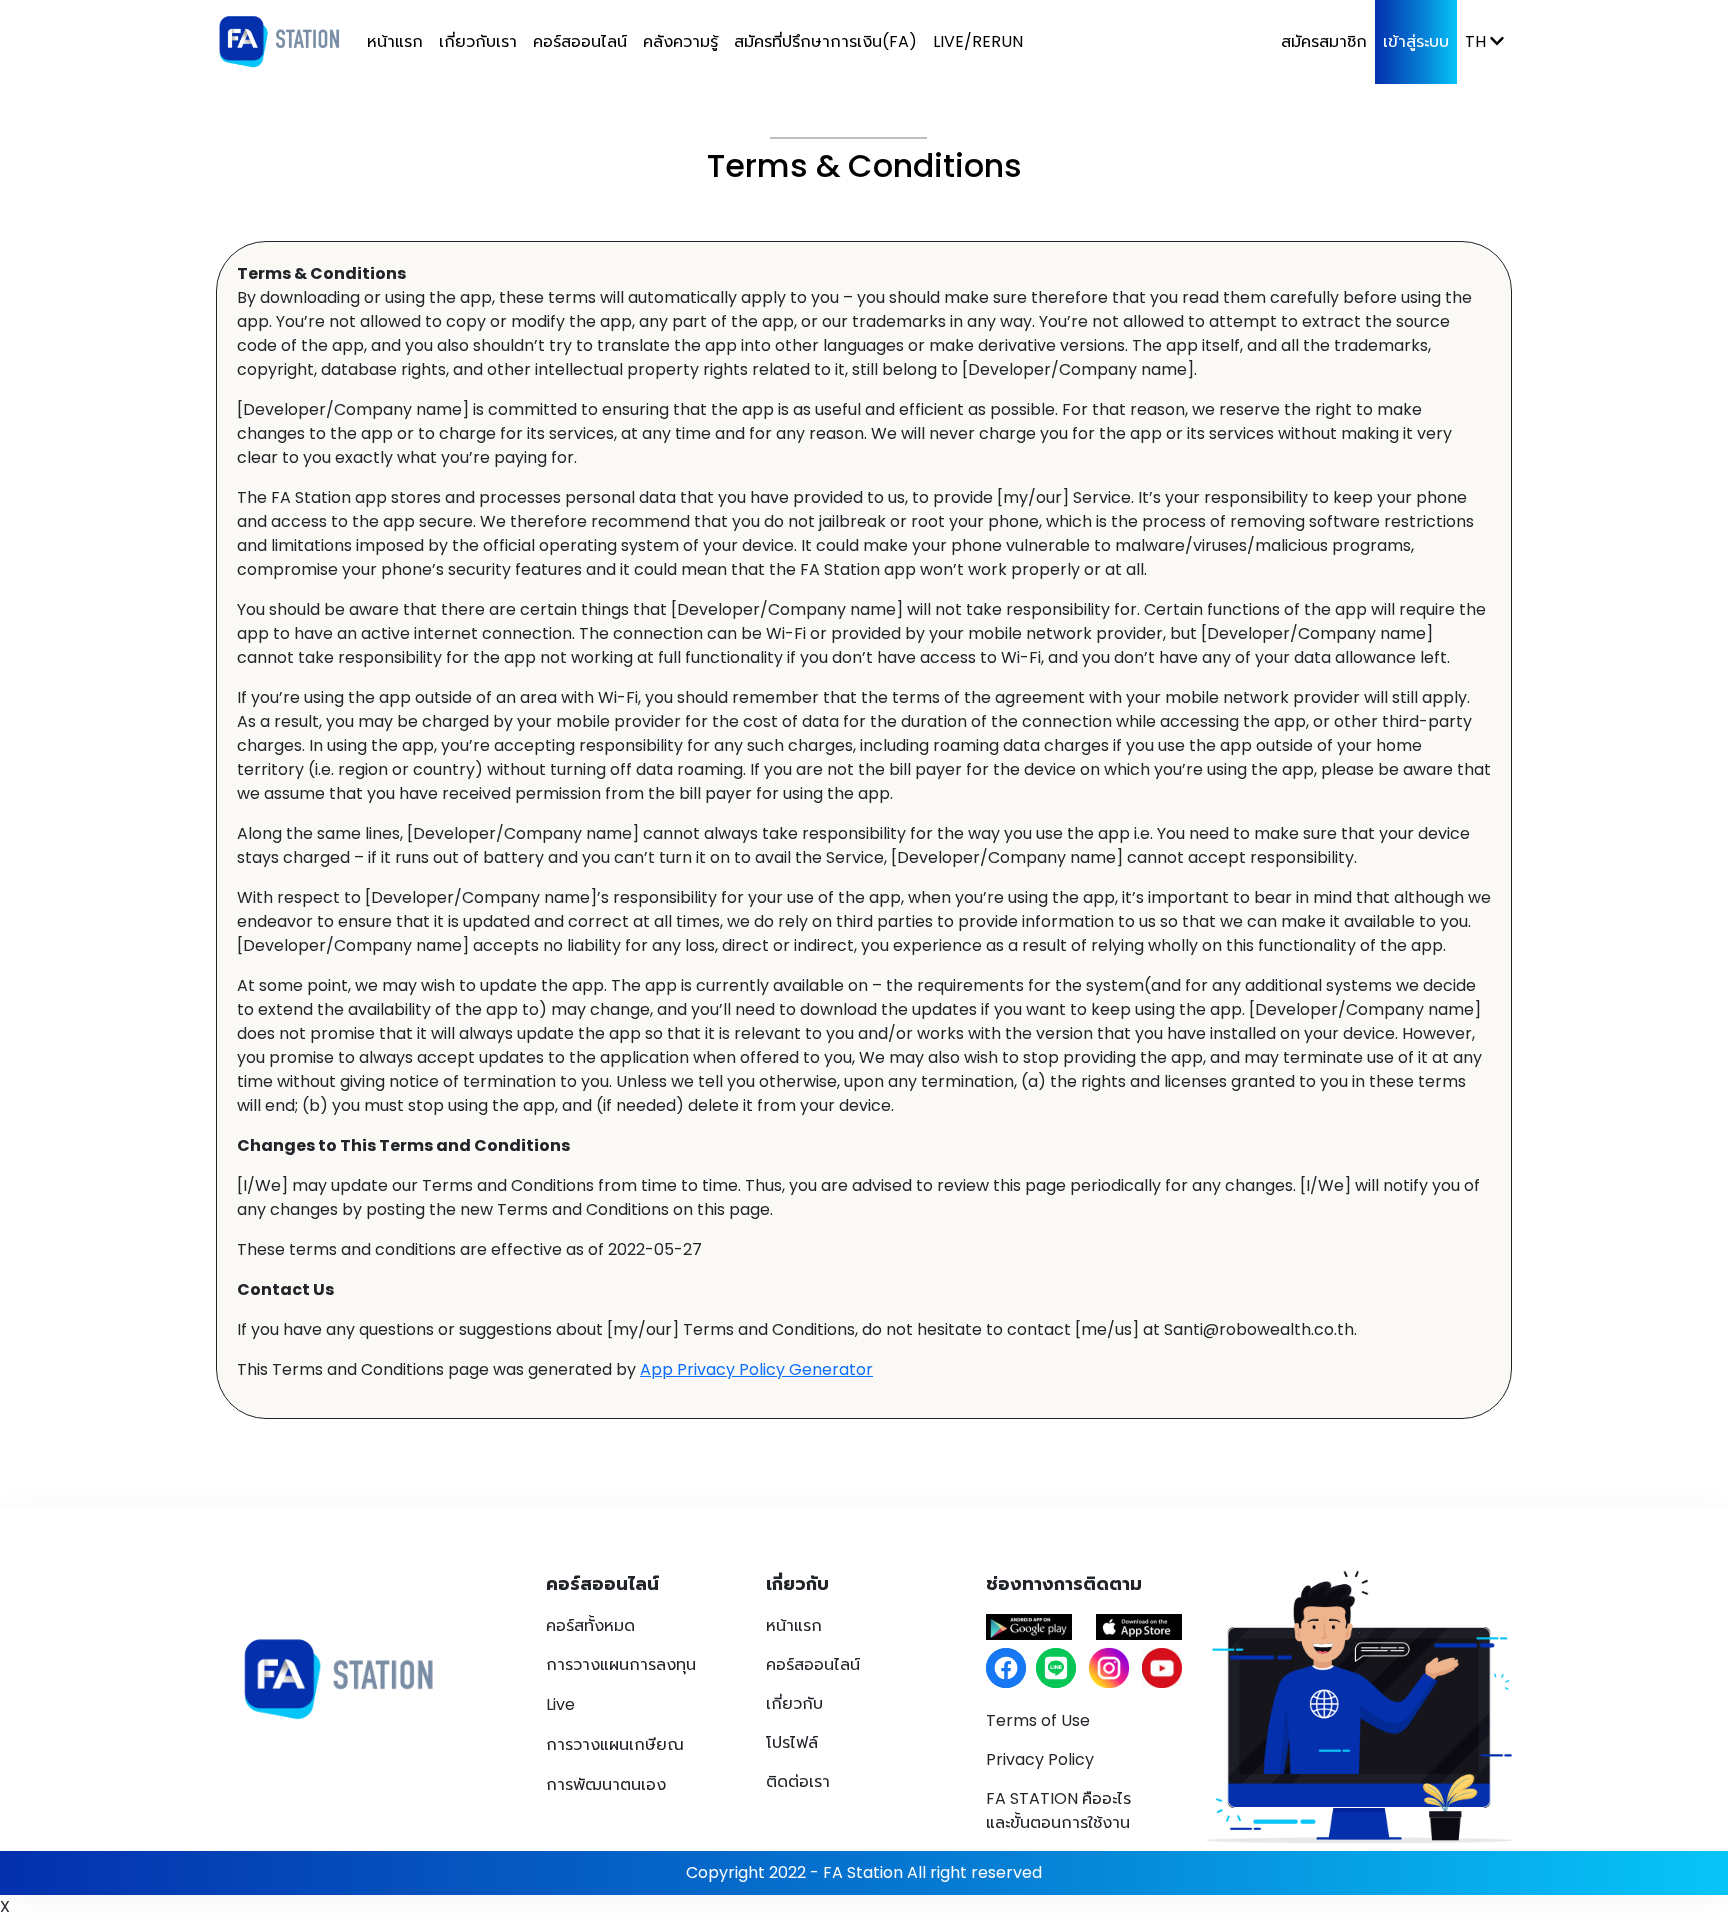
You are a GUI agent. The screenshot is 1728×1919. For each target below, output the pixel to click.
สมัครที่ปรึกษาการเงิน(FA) (825, 41)
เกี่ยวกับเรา (478, 41)
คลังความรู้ (680, 41)
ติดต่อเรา (798, 1781)
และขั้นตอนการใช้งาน (1058, 1810)
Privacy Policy (1040, 1759)
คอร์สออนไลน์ (580, 41)
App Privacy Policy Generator (756, 1369)
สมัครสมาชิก (1324, 41)
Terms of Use (1038, 1720)
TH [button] (1477, 41)
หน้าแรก (395, 41)
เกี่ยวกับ (794, 1703)
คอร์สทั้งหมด (590, 1625)
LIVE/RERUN (978, 41)
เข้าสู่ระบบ (1416, 41)
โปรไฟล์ (792, 1742)
